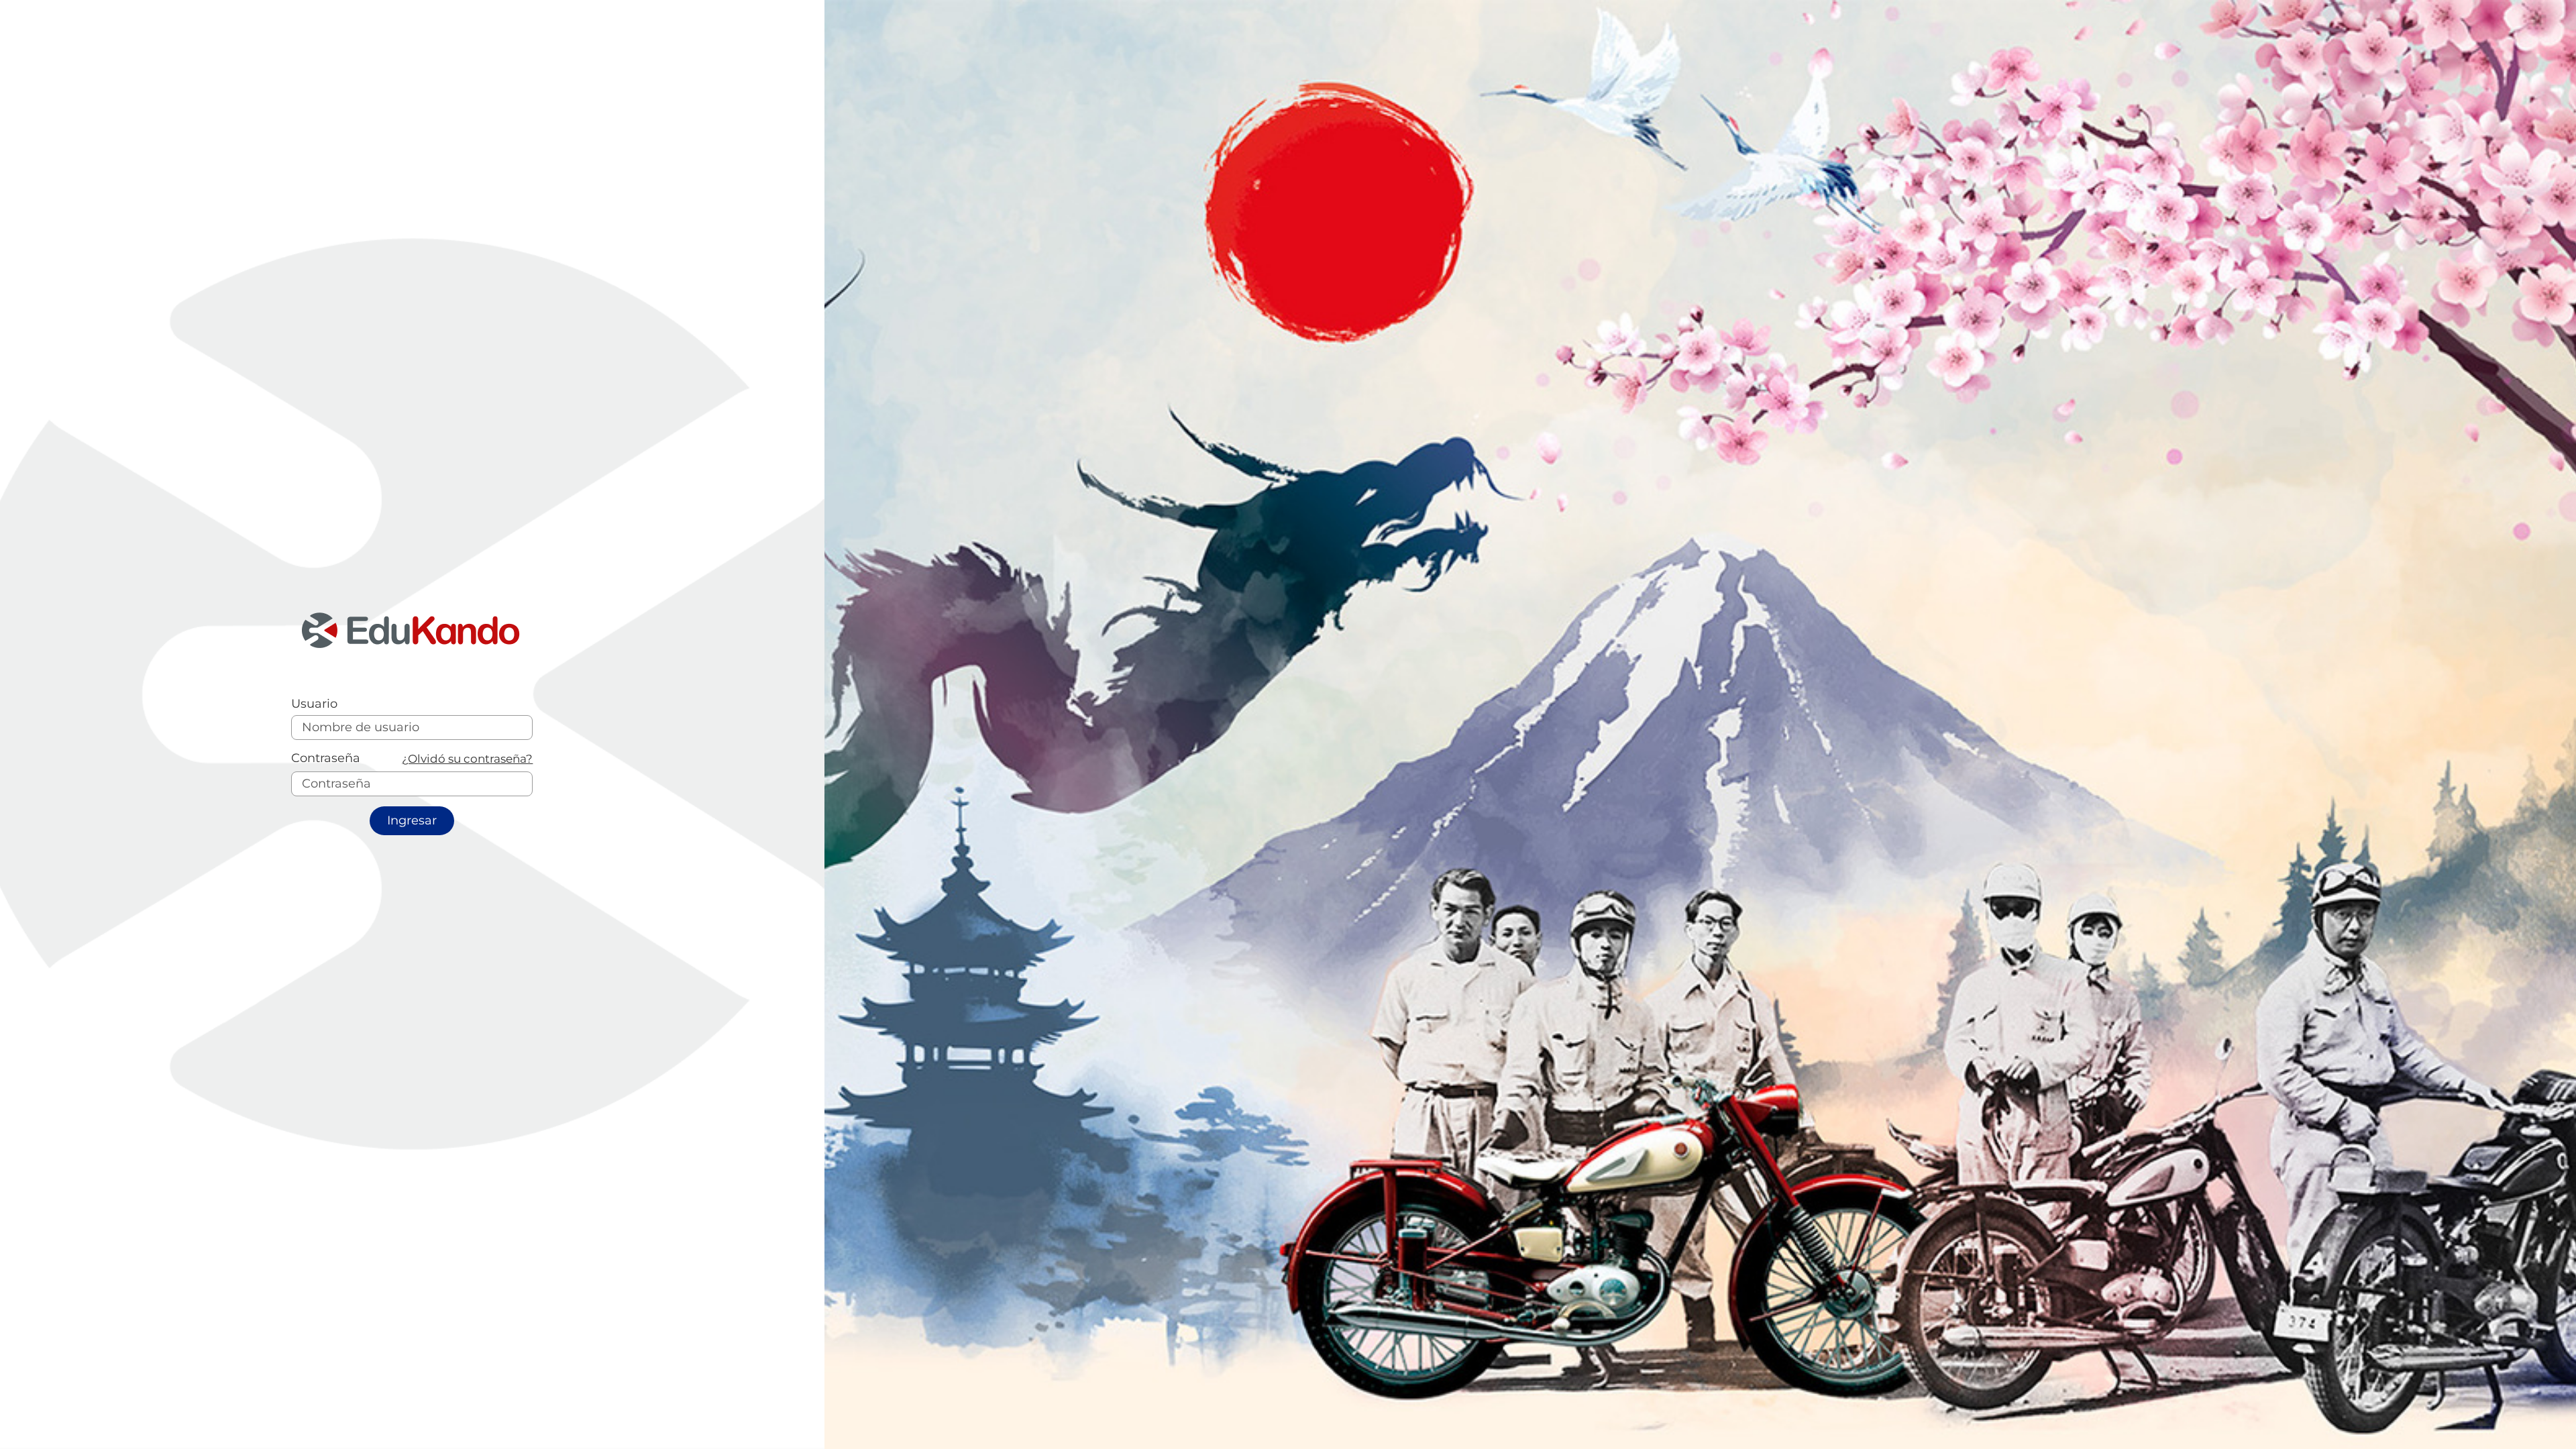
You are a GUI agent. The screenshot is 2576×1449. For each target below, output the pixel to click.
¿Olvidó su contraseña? (467, 758)
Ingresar (412, 820)
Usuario (314, 704)
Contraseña (326, 758)
